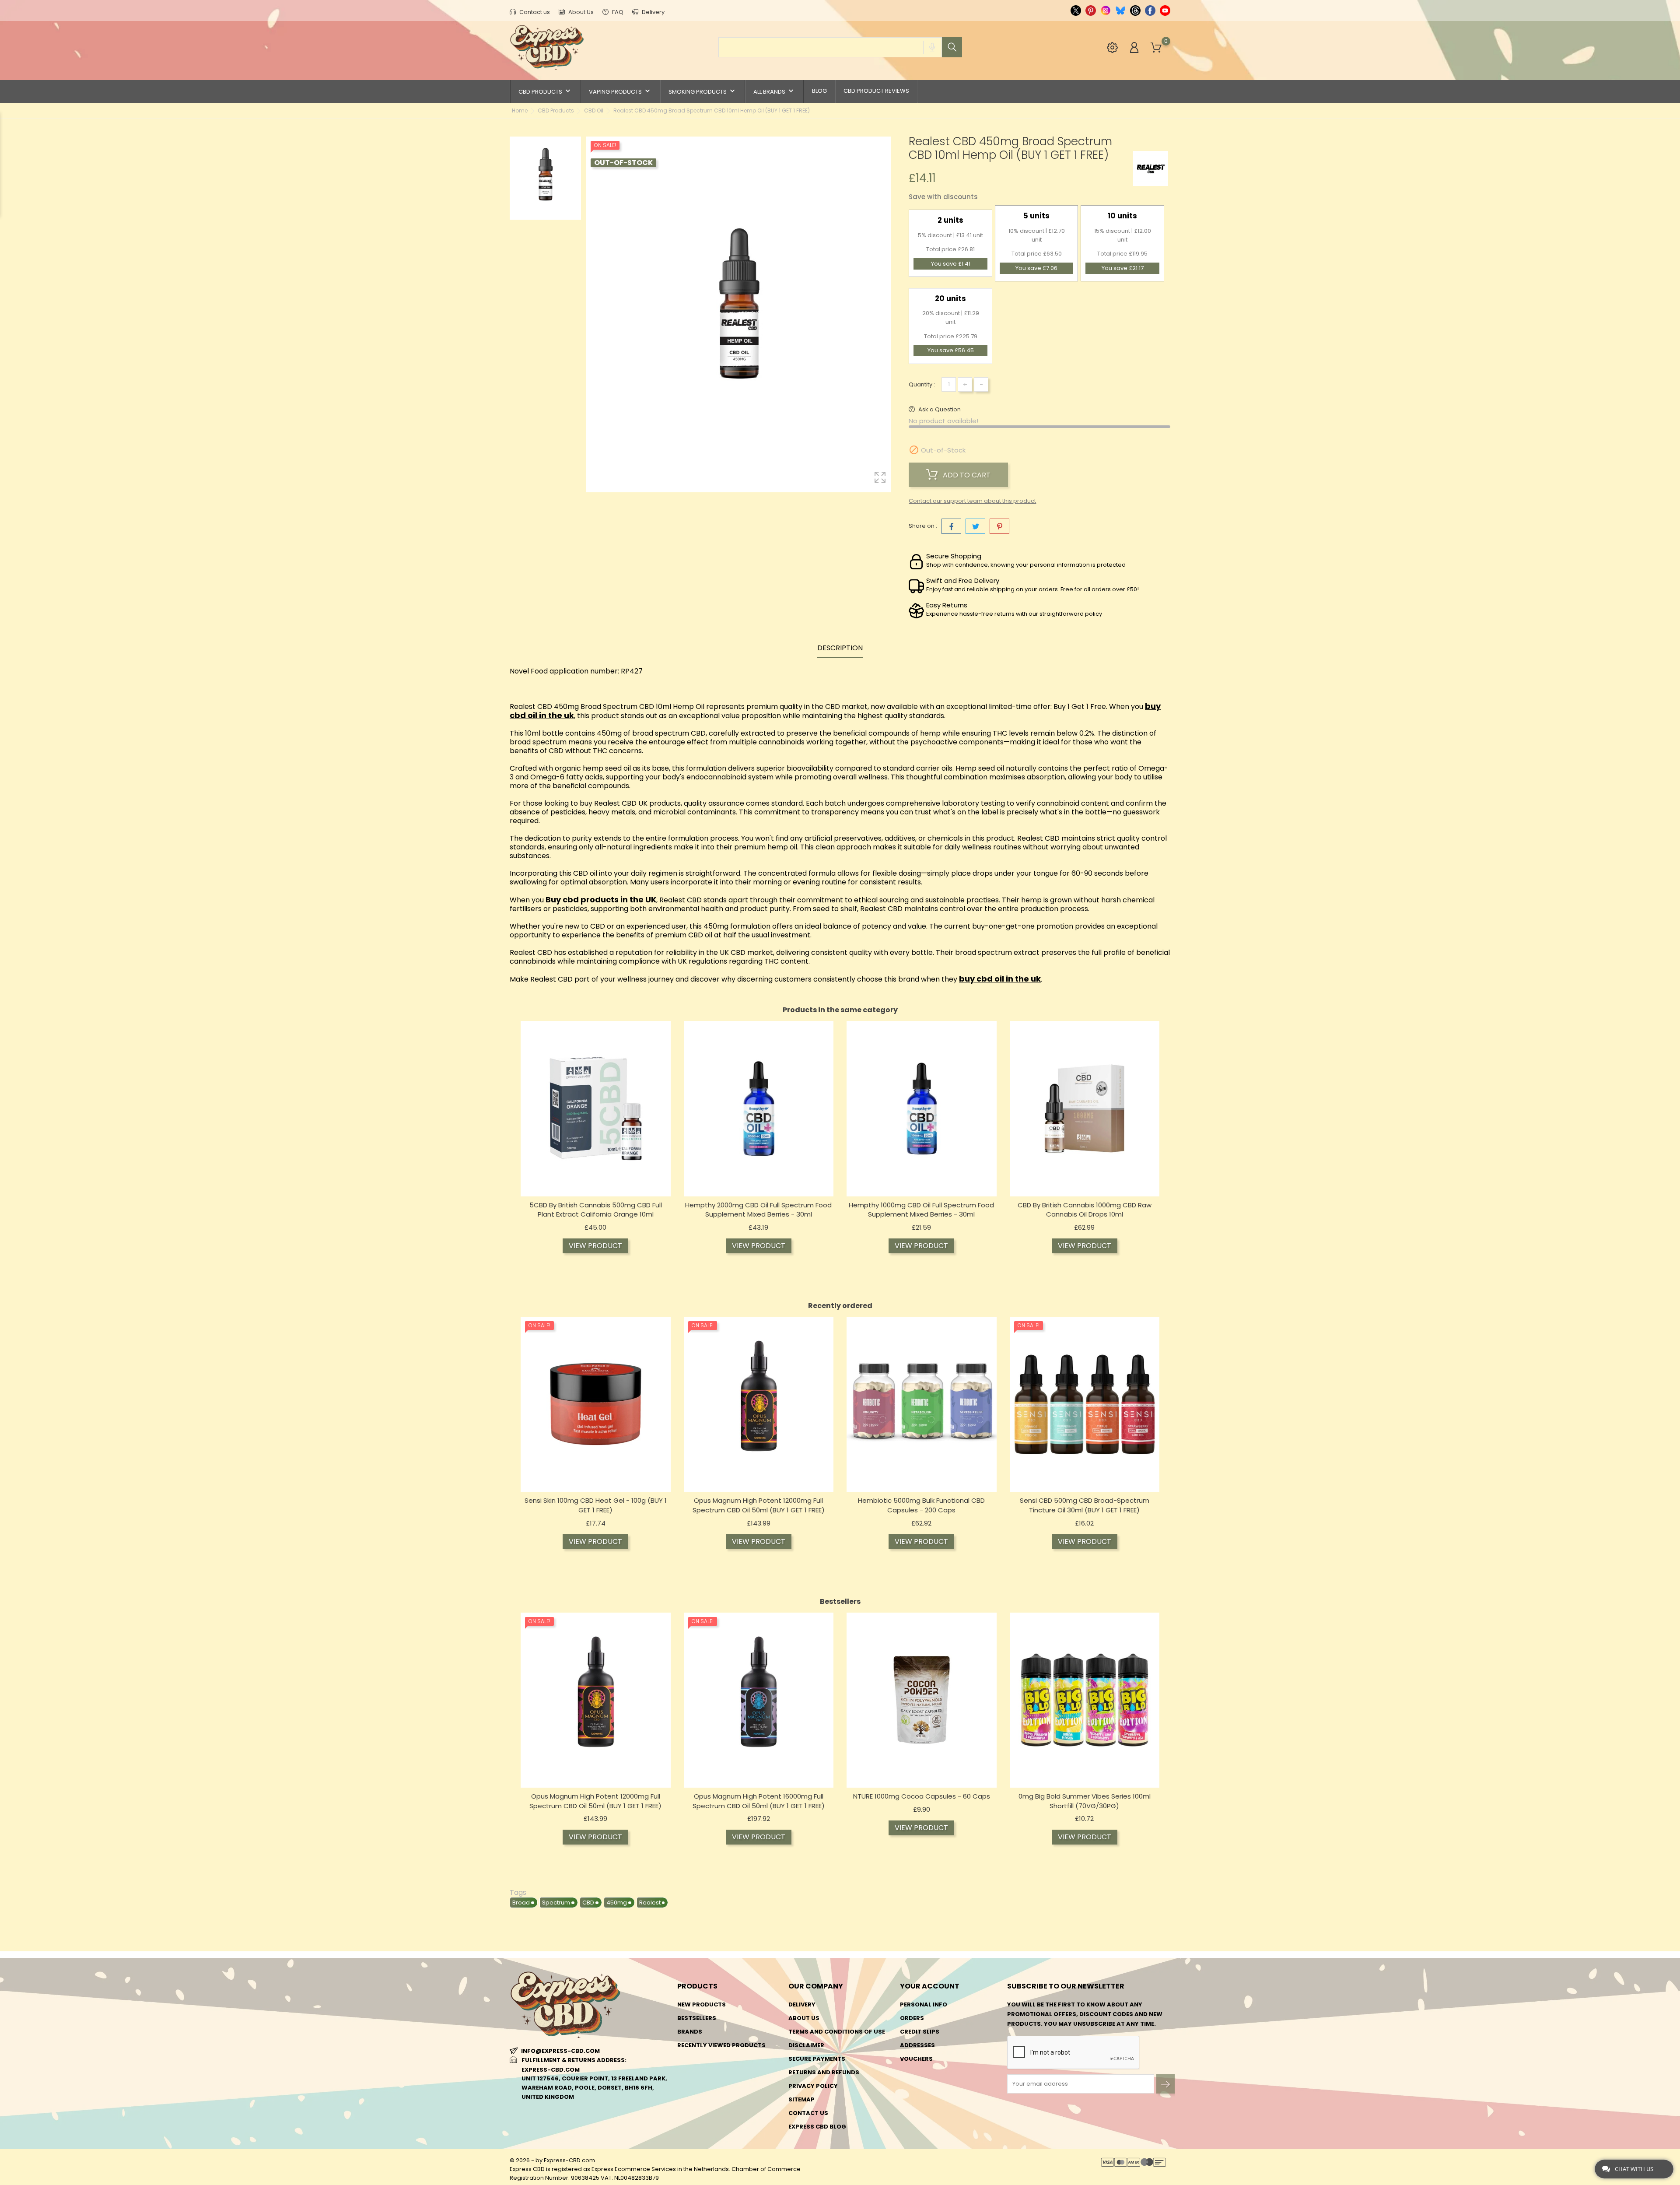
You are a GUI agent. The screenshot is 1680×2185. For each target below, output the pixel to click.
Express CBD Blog (817, 2127)
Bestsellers (697, 2018)
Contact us (534, 12)
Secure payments (817, 2059)
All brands (774, 91)
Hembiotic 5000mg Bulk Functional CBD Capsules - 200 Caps (921, 1505)
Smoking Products (703, 91)
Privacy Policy (813, 2086)
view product (595, 1246)
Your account (930, 1986)
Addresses (917, 2045)
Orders (912, 2018)
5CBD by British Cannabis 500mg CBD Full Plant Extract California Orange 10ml (596, 1210)
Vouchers (916, 2059)
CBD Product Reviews (876, 91)
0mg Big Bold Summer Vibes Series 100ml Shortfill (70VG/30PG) (1085, 1801)
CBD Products (545, 91)
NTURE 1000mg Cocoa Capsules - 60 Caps (922, 1796)
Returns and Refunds (824, 2072)
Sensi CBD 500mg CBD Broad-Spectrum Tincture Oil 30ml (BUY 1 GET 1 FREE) (1085, 1505)
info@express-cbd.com (560, 2051)
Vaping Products (620, 91)
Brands (690, 2032)
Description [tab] (840, 648)
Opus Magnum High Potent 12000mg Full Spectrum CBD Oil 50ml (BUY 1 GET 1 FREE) (759, 1505)
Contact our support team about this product (972, 501)
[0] (1156, 48)
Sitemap (801, 2099)
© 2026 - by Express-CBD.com (552, 2160)
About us (804, 2018)
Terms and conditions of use (837, 2032)
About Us (580, 12)
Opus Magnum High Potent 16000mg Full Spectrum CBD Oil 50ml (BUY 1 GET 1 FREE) (759, 1801)
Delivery (653, 12)
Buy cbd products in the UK (601, 900)
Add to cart (966, 475)
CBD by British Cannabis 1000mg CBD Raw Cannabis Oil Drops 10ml (1085, 1210)
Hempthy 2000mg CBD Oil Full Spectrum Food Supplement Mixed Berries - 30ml (758, 1210)
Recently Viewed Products (721, 2045)
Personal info (924, 2004)
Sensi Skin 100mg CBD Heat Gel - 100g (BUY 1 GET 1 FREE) (596, 1505)
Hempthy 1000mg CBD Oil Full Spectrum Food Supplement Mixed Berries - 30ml (921, 1210)
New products (702, 2004)
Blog (819, 91)
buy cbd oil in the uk (1000, 979)
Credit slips (920, 2032)
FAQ (617, 12)
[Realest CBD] (1151, 168)
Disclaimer (806, 2045)
